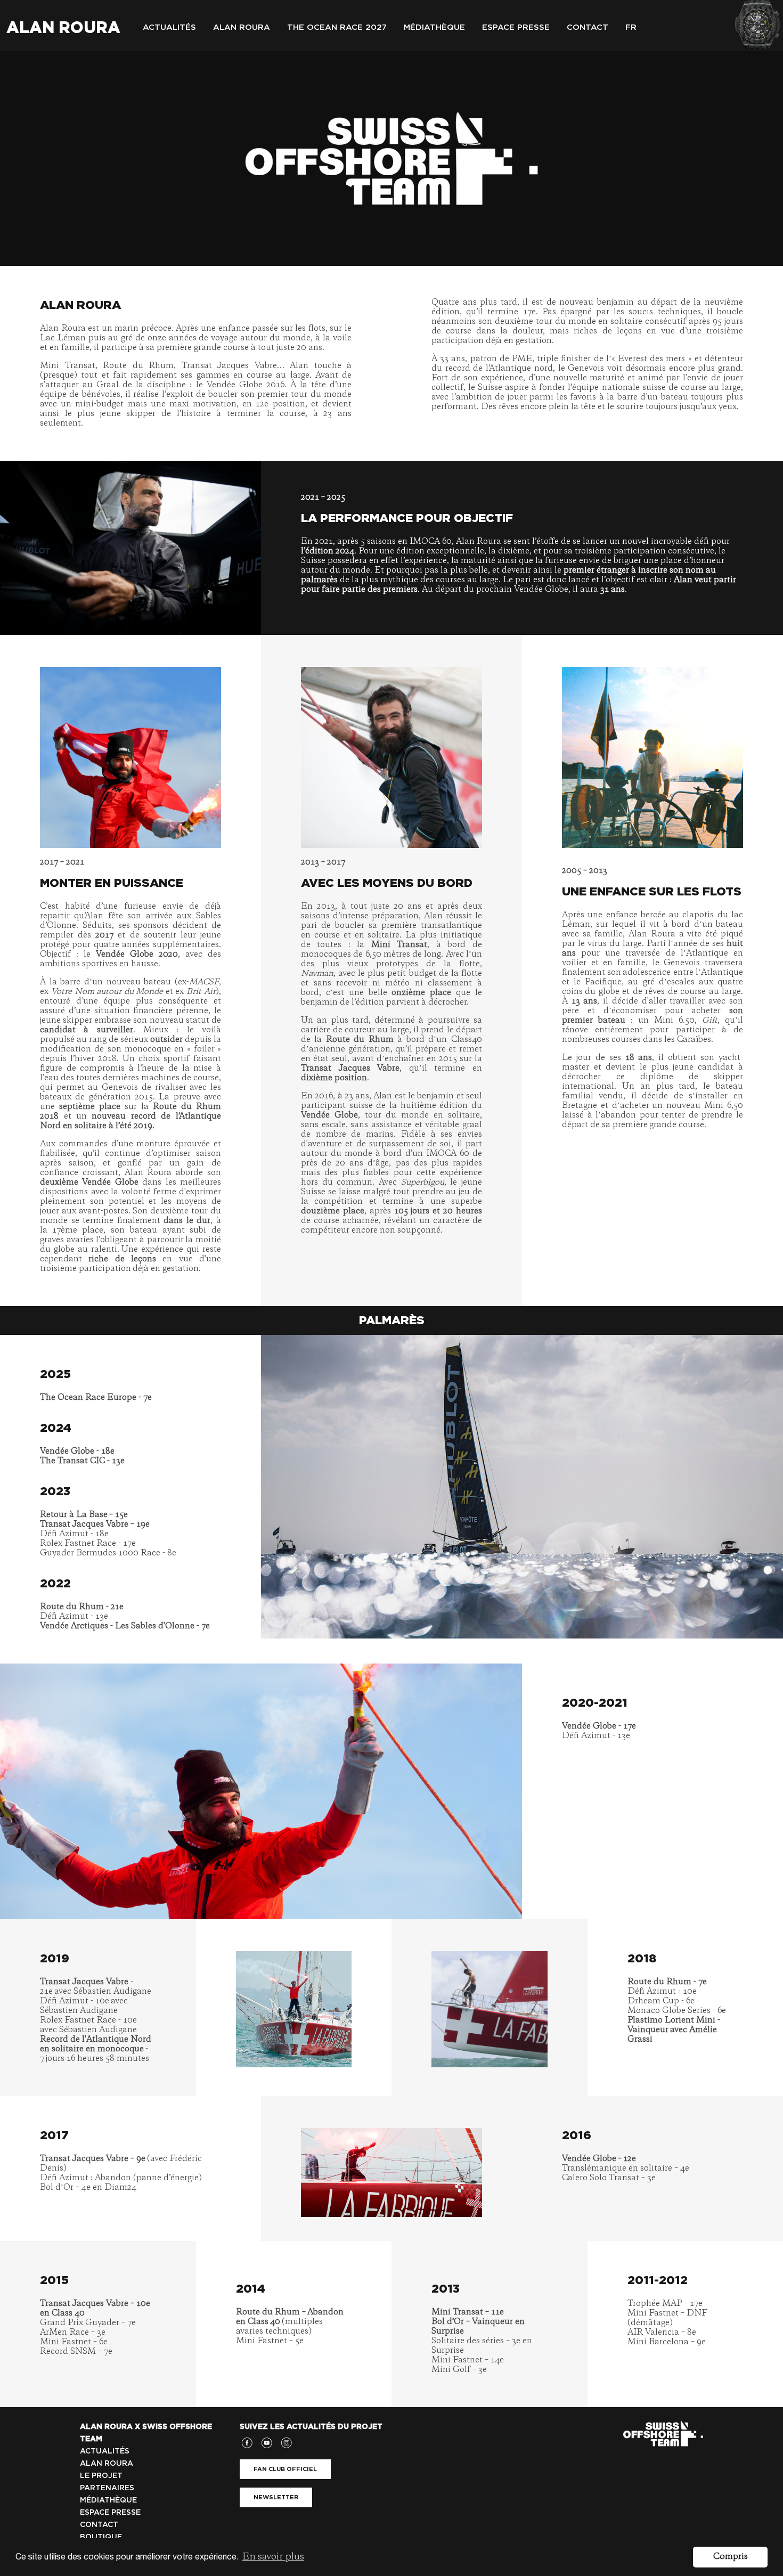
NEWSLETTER (276, 2497)
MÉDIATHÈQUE (108, 2500)
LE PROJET (101, 2475)
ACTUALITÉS (105, 2451)
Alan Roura (63, 27)
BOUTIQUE (101, 2537)
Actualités (169, 27)
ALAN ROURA (107, 2463)
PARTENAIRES (107, 2488)
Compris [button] (731, 2557)
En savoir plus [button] (273, 2557)
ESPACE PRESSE (110, 2512)
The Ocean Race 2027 (337, 27)
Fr (631, 27)
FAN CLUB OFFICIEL (285, 2469)
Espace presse (516, 27)
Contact (588, 27)
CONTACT (99, 2524)
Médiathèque (434, 27)
